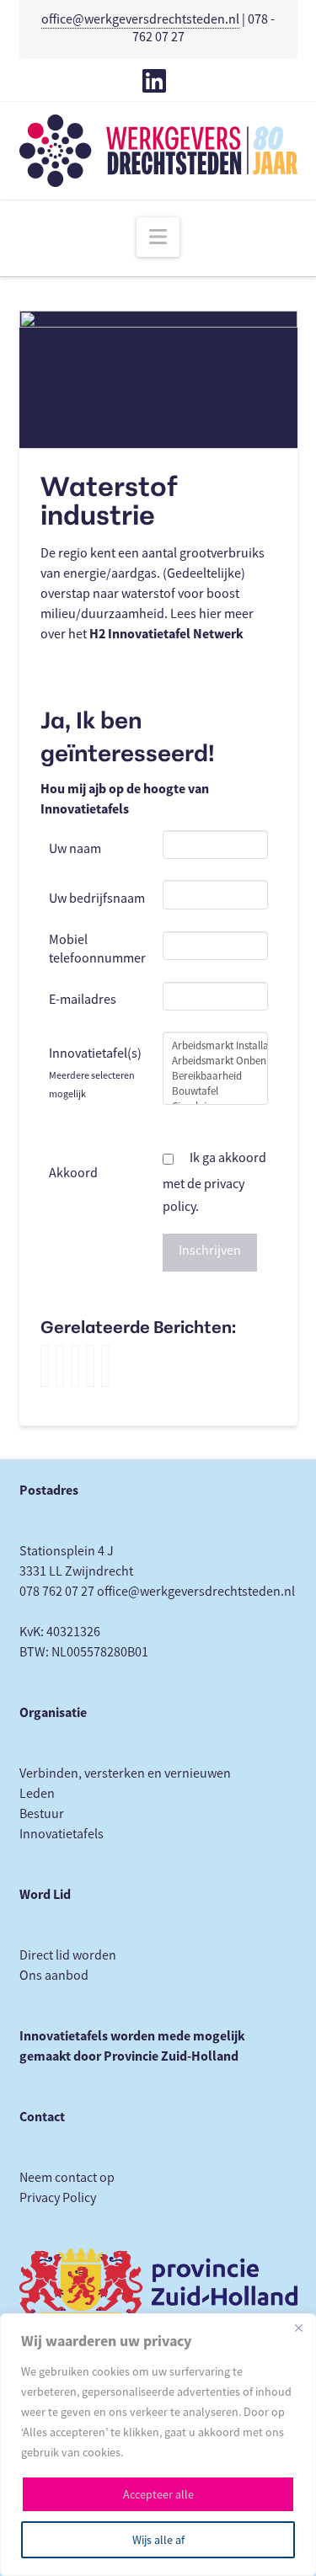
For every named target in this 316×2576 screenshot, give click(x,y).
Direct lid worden (68, 1955)
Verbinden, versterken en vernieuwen (125, 1773)
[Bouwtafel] (215, 1091)
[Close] (298, 2328)
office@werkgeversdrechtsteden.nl (140, 19)
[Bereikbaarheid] (215, 1076)
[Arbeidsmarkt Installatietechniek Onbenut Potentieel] (215, 1046)
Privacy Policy (58, 2198)
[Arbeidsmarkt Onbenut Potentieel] (215, 1061)
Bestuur (42, 1814)
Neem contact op (67, 2178)
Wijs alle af (158, 2540)
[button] (158, 237)
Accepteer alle (158, 2494)
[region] (158, 2445)
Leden (37, 1794)
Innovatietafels (62, 1834)
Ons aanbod (54, 1976)
